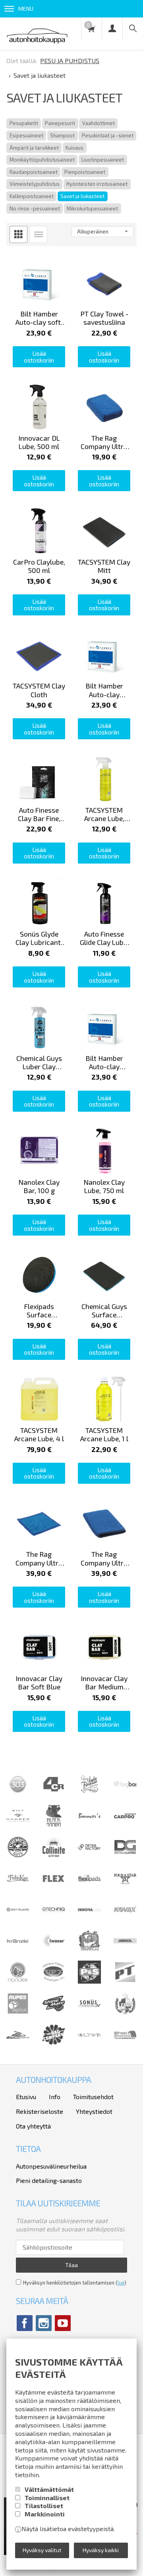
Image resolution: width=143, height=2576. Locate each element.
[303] (18, 1793)
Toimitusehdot (93, 2097)
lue (121, 2283)
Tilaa (71, 2265)
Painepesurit (60, 123)
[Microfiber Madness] (89, 1950)
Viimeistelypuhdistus (35, 184)
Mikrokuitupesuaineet (92, 208)
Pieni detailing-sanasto (49, 2180)
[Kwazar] (54, 1950)
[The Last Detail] (18, 2044)
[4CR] (54, 1793)
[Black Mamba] (54, 1825)
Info (55, 2097)
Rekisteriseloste (40, 2111)
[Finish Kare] (18, 1887)
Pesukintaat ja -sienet (108, 135)
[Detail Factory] (89, 1856)
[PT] (125, 1981)
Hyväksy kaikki (101, 2550)
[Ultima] (89, 2044)
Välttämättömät (49, 2489)
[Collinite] (54, 1856)
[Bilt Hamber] (18, 1825)
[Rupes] (18, 2012)
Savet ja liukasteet (82, 196)
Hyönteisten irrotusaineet (97, 184)
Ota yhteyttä (33, 2126)
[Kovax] (125, 1919)
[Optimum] (54, 1981)
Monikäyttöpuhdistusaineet (42, 160)
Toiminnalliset (47, 2498)
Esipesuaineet (26, 135)
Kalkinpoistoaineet (32, 196)
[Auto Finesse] (89, 1793)
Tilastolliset (44, 2506)
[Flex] (54, 1887)
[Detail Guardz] (125, 1856)
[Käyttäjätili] (112, 28)
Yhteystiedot (94, 2111)
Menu (26, 9)
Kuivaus (74, 148)
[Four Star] (125, 1887)
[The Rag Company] (54, 2042)
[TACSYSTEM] (125, 2012)
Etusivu (26, 2097)
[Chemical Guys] (18, 1856)
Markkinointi (45, 2514)
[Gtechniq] (54, 1919)
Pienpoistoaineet (85, 172)
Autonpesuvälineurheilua (51, 2166)
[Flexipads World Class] (89, 1887)
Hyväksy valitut (42, 2550)
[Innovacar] (89, 1919)
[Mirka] (125, 1950)
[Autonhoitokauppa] (37, 34)
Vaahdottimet (99, 123)
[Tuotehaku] (133, 28)
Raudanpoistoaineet (34, 172)
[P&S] (89, 1981)
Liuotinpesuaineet (103, 160)
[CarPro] (125, 1816)
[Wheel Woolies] (125, 2044)
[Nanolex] (18, 1981)
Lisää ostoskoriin (39, 357)
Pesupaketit (24, 123)
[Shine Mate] (54, 2009)
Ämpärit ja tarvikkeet (34, 148)
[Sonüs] (89, 2012)
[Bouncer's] (89, 1816)
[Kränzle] (18, 1950)
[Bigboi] (125, 1786)
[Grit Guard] (18, 1919)
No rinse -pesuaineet (35, 208)
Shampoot (62, 135)
